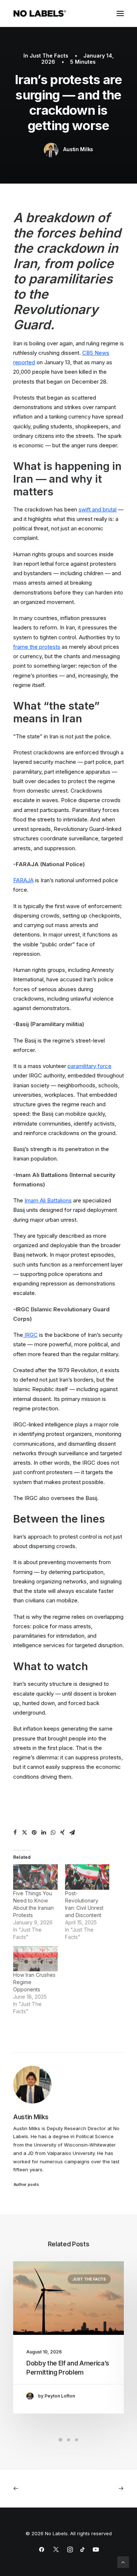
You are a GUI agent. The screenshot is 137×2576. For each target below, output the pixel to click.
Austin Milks (78, 149)
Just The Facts (49, 56)
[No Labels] (40, 13)
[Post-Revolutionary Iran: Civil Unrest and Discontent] (87, 1877)
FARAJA (23, 880)
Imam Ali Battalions (48, 1200)
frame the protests (37, 647)
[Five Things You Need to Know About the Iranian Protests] (35, 1877)
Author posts (26, 2184)
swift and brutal (98, 509)
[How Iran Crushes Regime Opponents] (35, 1959)
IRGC (30, 1335)
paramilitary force (90, 1066)
